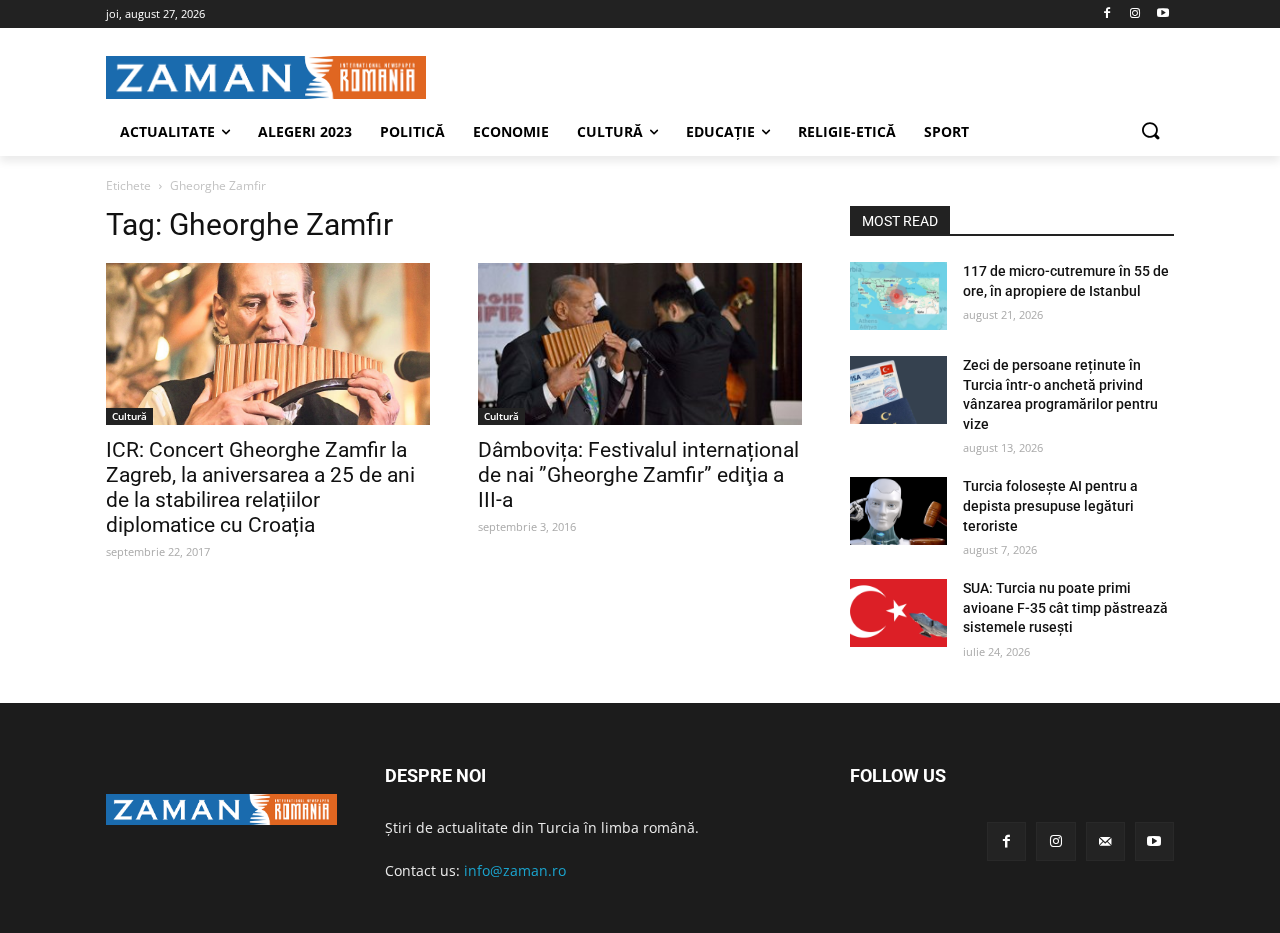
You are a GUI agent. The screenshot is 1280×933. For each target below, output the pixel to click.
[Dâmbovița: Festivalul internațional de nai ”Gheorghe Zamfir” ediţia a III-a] (640, 344)
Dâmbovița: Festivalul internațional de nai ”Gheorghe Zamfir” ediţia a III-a (638, 475)
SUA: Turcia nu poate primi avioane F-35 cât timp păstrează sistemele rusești (1065, 607)
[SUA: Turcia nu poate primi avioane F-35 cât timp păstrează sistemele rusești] (898, 613)
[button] (1150, 132)
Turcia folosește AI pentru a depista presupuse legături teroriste (1050, 505)
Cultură (129, 416)
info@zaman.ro (515, 870)
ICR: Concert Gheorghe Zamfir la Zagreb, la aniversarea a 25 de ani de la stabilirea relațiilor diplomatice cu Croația (260, 487)
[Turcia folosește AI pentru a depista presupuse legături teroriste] (898, 511)
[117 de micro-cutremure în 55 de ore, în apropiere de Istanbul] (898, 296)
